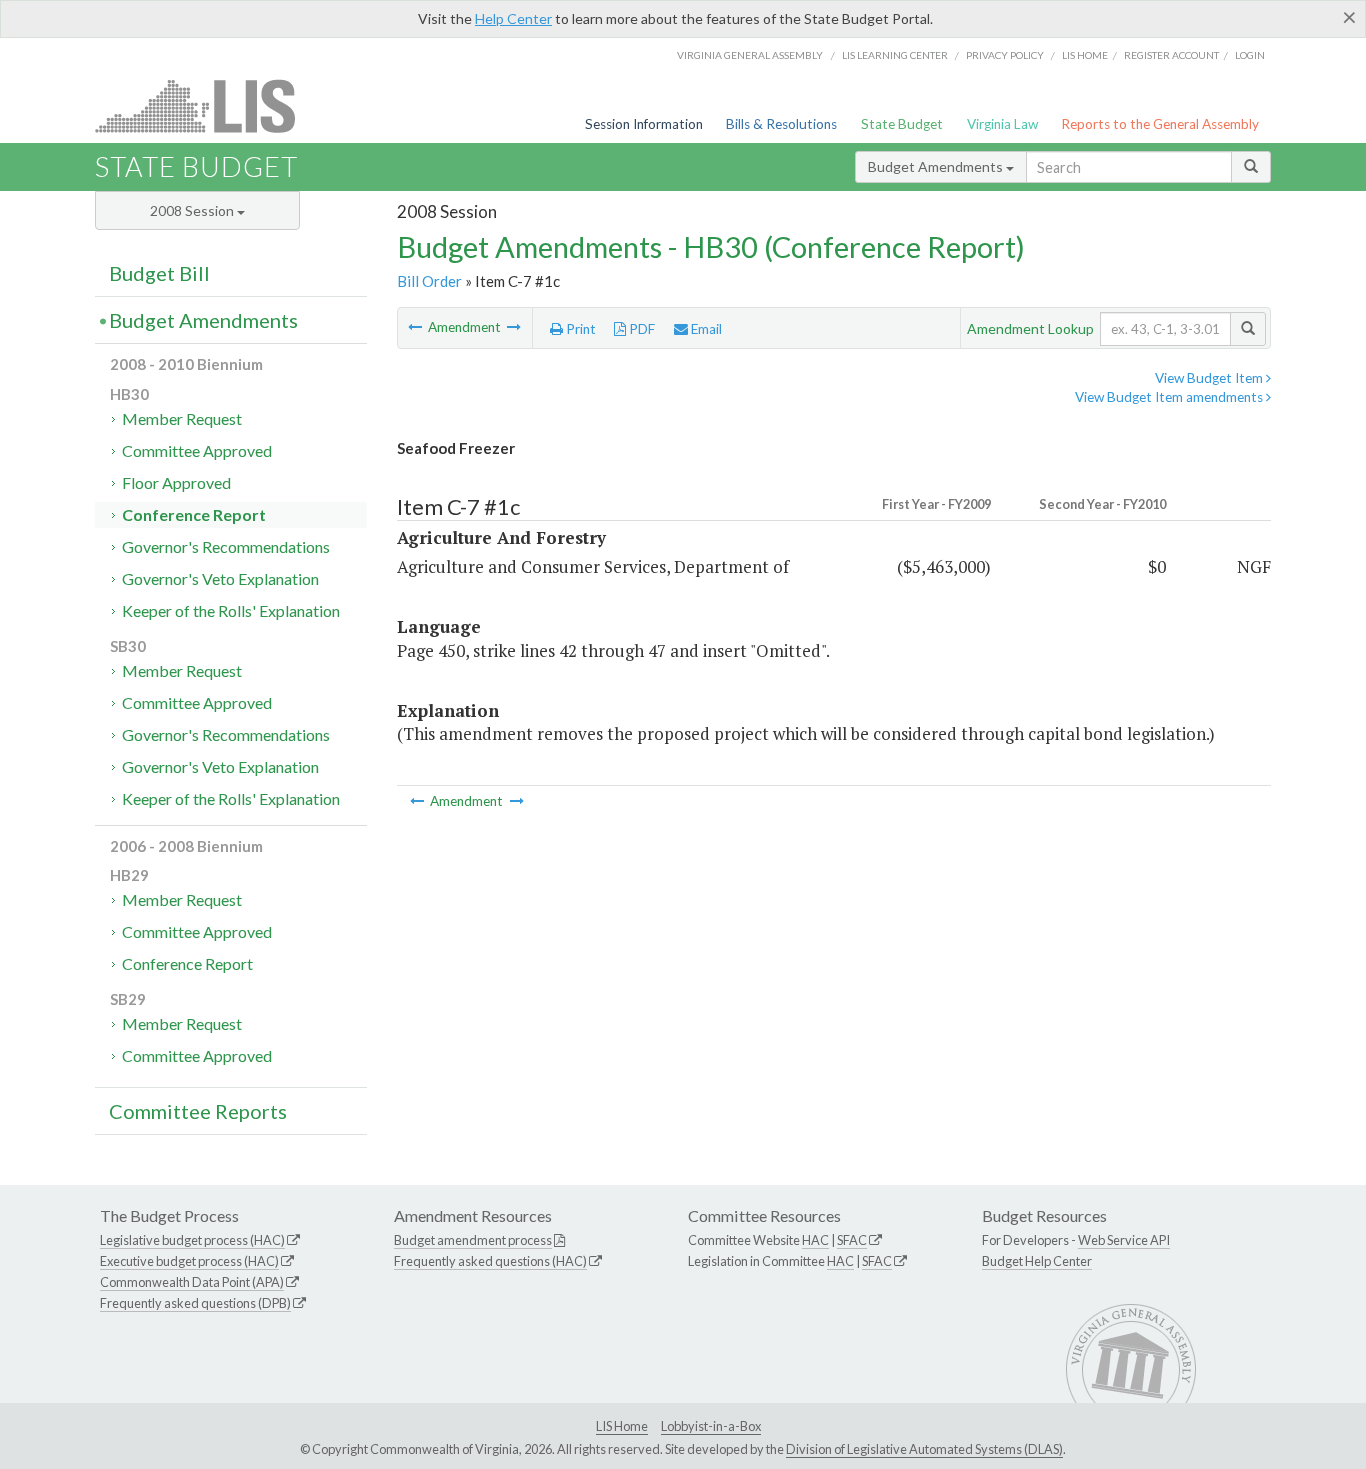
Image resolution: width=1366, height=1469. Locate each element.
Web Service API (1124, 1240)
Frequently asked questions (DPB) (195, 1303)
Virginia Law (1002, 124)
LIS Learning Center (895, 55)
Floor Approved (176, 482)
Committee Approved (197, 450)
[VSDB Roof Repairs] (514, 327)
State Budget (902, 124)
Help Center (513, 18)
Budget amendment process (473, 1240)
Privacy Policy (1005, 55)
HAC (815, 1240)
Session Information (644, 124)
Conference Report (194, 514)
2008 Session (193, 210)
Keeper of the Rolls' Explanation (231, 610)
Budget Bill (159, 273)
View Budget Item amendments (1170, 397)
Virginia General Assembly (750, 55)
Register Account (1171, 55)
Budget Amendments (937, 166)
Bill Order (429, 281)
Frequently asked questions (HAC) (490, 1261)
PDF (640, 329)
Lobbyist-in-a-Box (711, 1426)
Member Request (182, 418)
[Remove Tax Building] (416, 327)
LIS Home (622, 1426)
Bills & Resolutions (781, 124)
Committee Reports (198, 1111)
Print (579, 329)
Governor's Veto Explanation (220, 578)
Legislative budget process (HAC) (192, 1240)
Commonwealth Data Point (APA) (192, 1282)
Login (1250, 55)
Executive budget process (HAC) (189, 1261)
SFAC (852, 1240)
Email (705, 329)
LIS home (1085, 55)
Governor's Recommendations (226, 546)
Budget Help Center (1037, 1261)
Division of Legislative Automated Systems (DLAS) (924, 1449)
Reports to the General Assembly (1160, 124)
